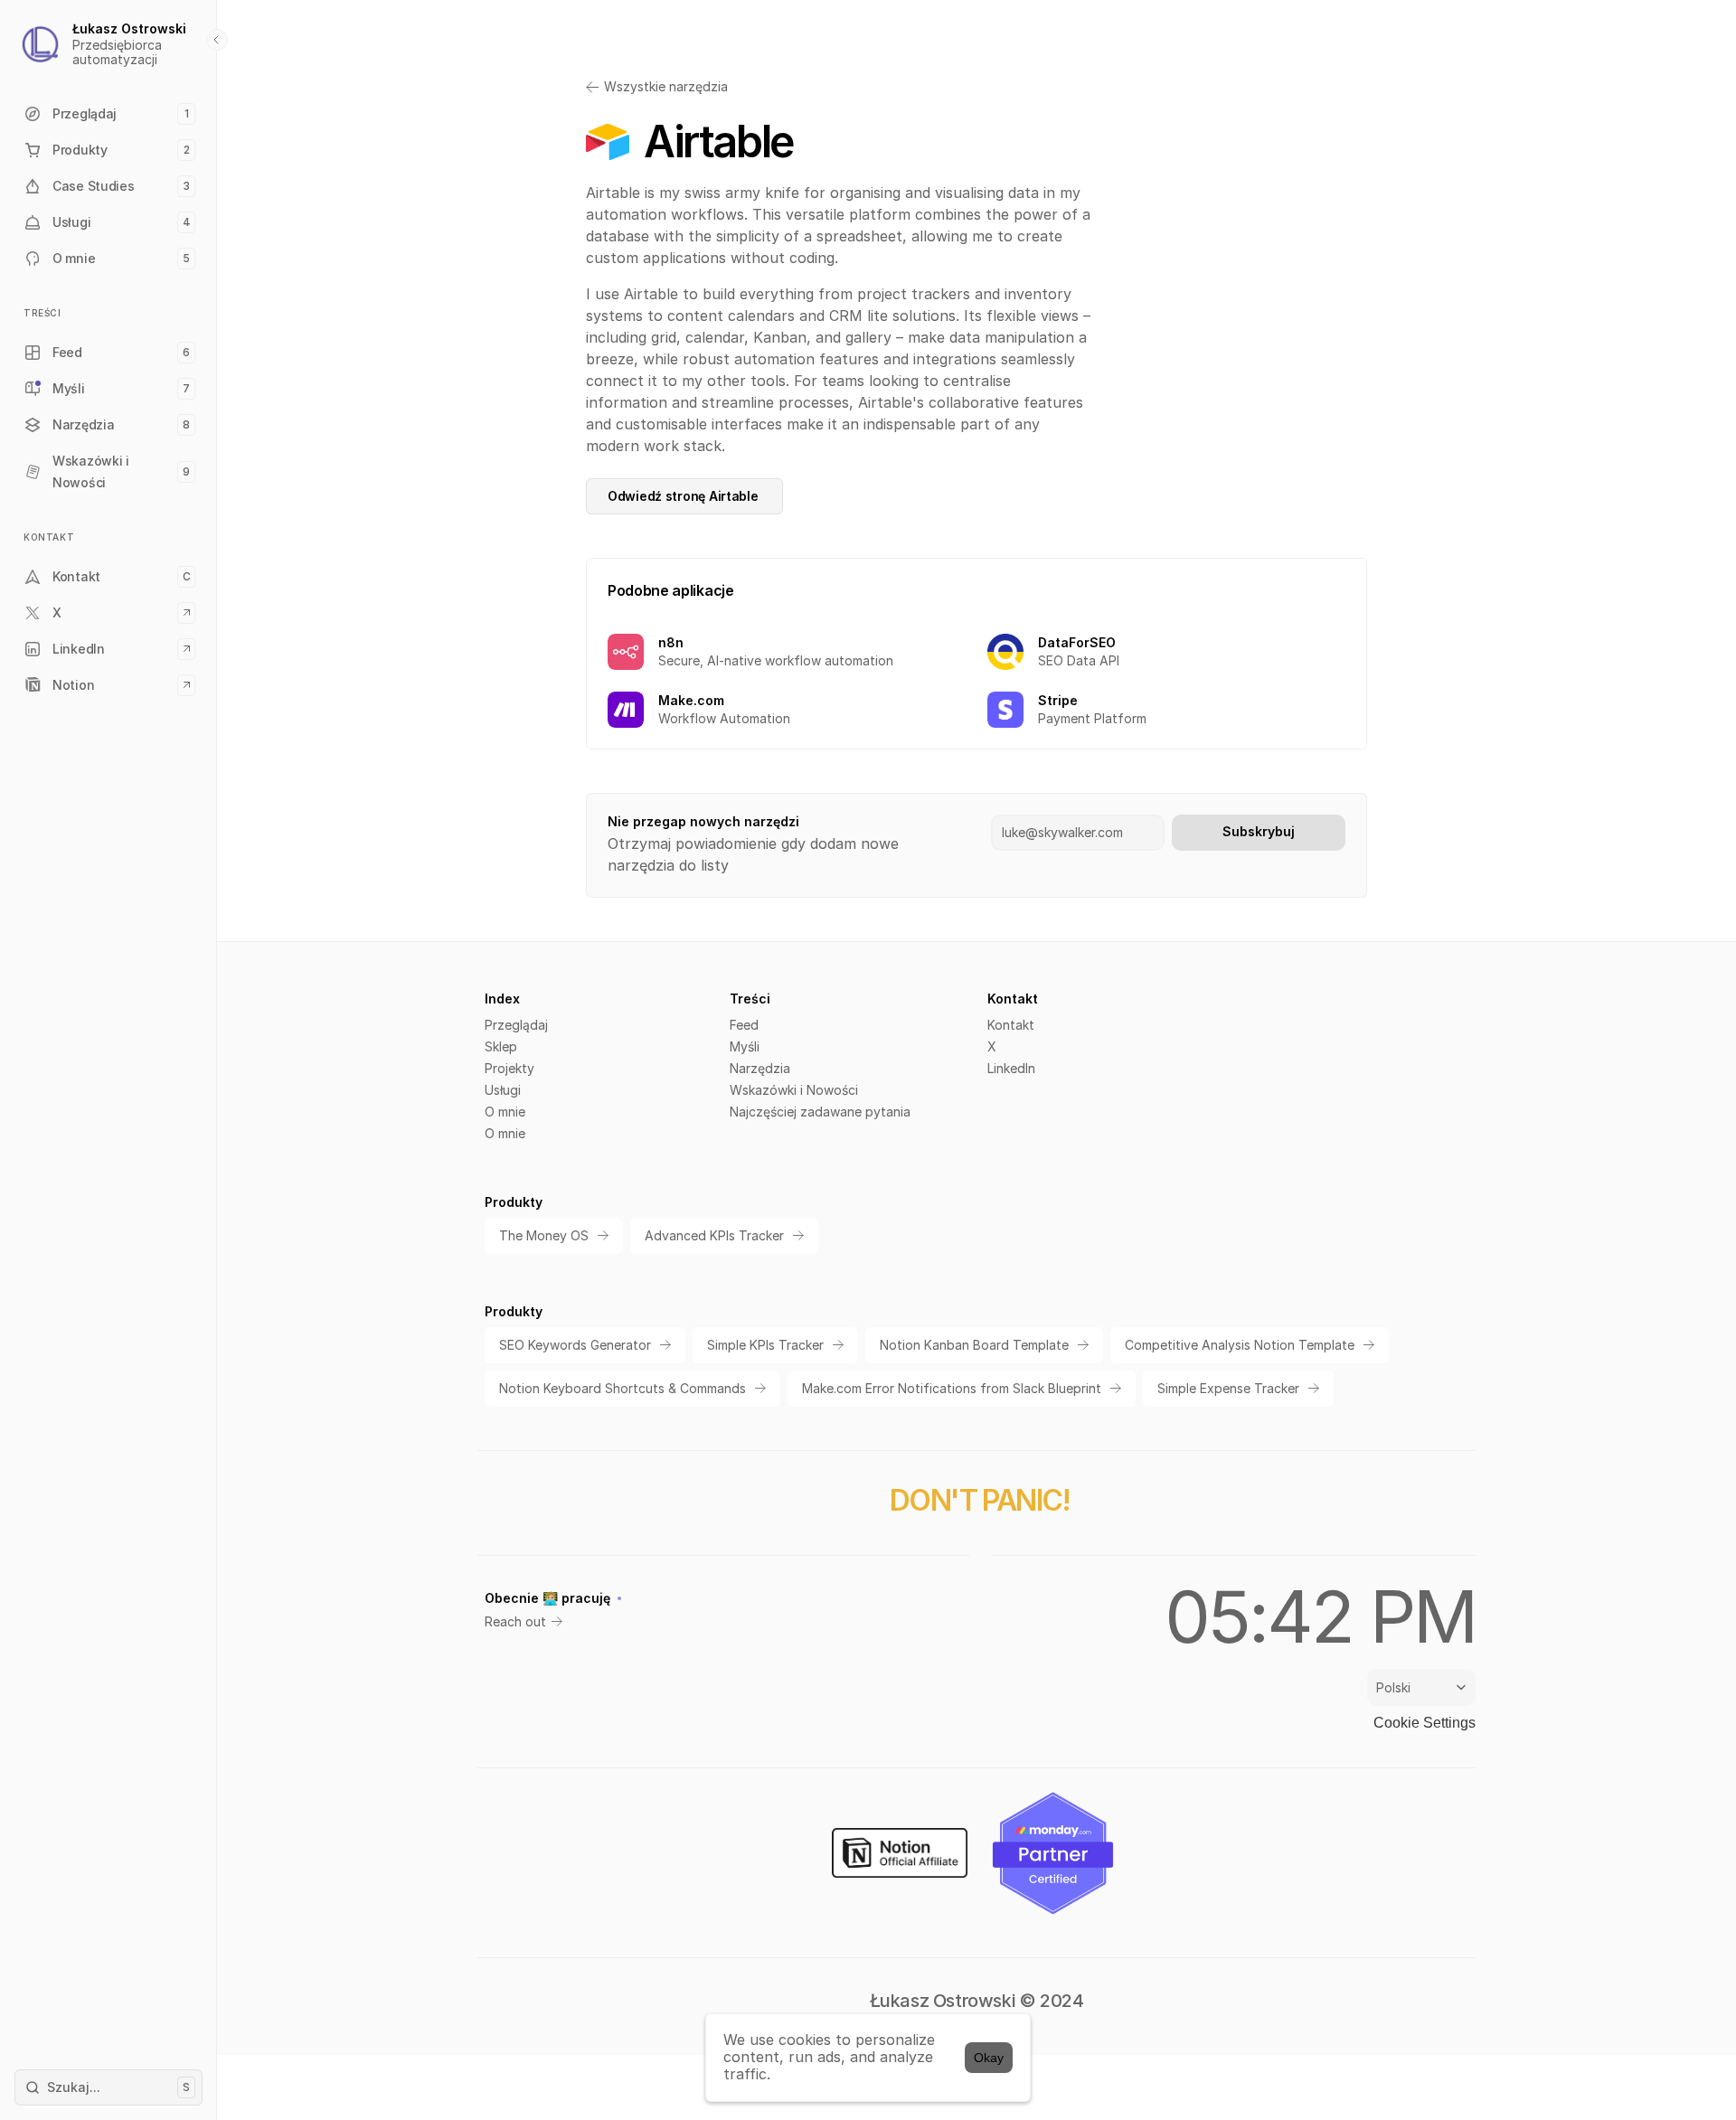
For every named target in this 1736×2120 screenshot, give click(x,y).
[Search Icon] (108, 2087)
